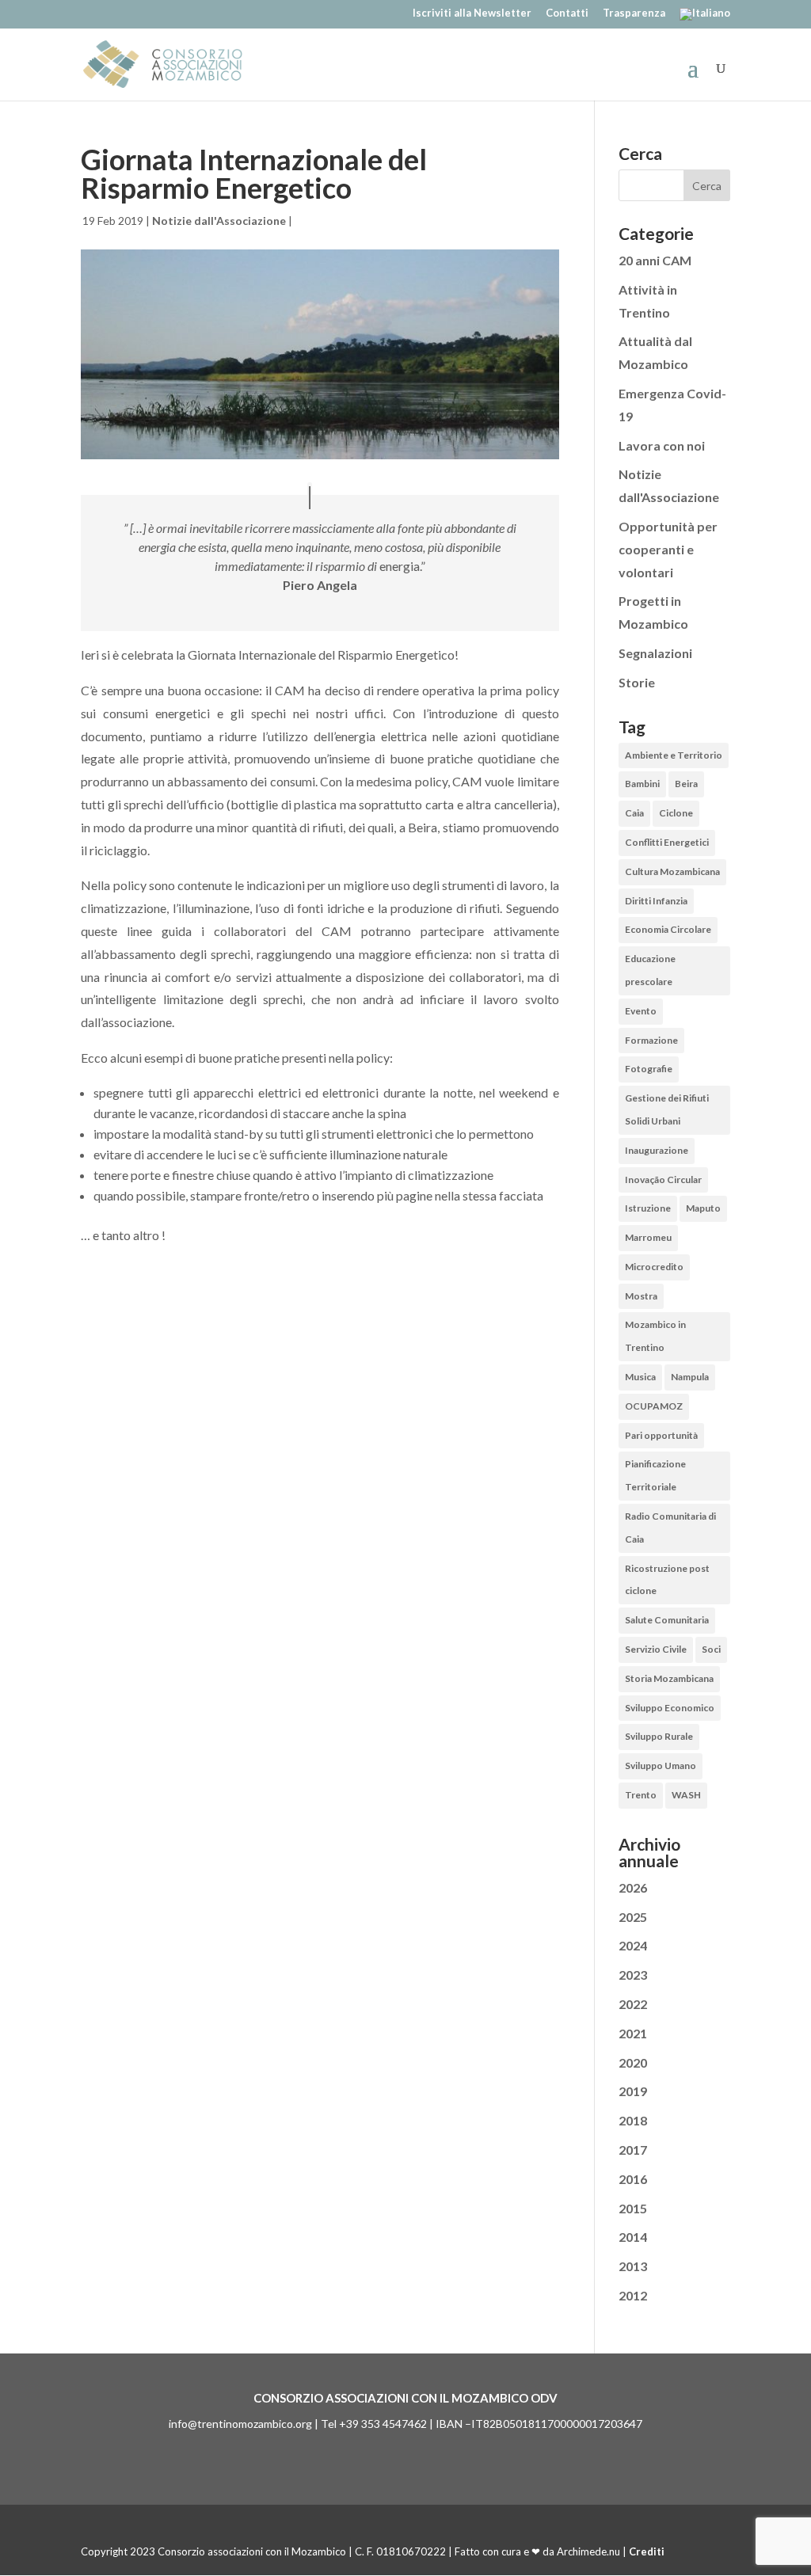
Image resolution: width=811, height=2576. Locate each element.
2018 (633, 2120)
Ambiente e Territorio (674, 755)
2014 (633, 2237)
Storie (637, 682)
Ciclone (676, 813)
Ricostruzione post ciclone (667, 1580)
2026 (633, 1887)
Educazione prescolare (650, 970)
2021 (633, 2033)
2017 (633, 2150)
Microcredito (654, 1267)
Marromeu (648, 1237)
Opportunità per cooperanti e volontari (668, 549)
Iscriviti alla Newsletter (472, 13)
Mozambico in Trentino (655, 1336)
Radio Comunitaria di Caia (670, 1528)
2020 (633, 2062)
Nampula (690, 1377)
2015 (633, 2208)
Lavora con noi (662, 445)
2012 (633, 2295)
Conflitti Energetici (667, 842)
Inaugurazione (657, 1150)
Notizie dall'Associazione (219, 221)
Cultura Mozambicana (672, 871)
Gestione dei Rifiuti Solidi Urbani (667, 1109)
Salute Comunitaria (667, 1620)
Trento (641, 1795)
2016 (633, 2179)
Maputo (703, 1208)
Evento (641, 1011)
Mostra (641, 1296)
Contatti (567, 13)
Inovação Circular (663, 1180)
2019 (633, 2091)
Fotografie (649, 1069)
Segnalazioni (655, 653)
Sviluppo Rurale (659, 1736)
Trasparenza (634, 13)
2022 (633, 2004)
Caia (634, 813)
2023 (633, 1975)
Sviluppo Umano (661, 1766)
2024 (633, 1945)
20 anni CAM (655, 260)
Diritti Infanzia (656, 901)
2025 (633, 1917)
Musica (640, 1377)
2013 (633, 2266)
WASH (686, 1795)
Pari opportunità (661, 1435)
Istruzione (648, 1208)
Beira (686, 784)
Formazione (651, 1040)
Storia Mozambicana (669, 1678)
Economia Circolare (668, 929)
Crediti (647, 2551)
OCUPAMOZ (654, 1406)
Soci (711, 1649)
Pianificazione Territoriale (655, 1475)
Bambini (642, 784)
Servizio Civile (656, 1649)
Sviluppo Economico (670, 1708)
